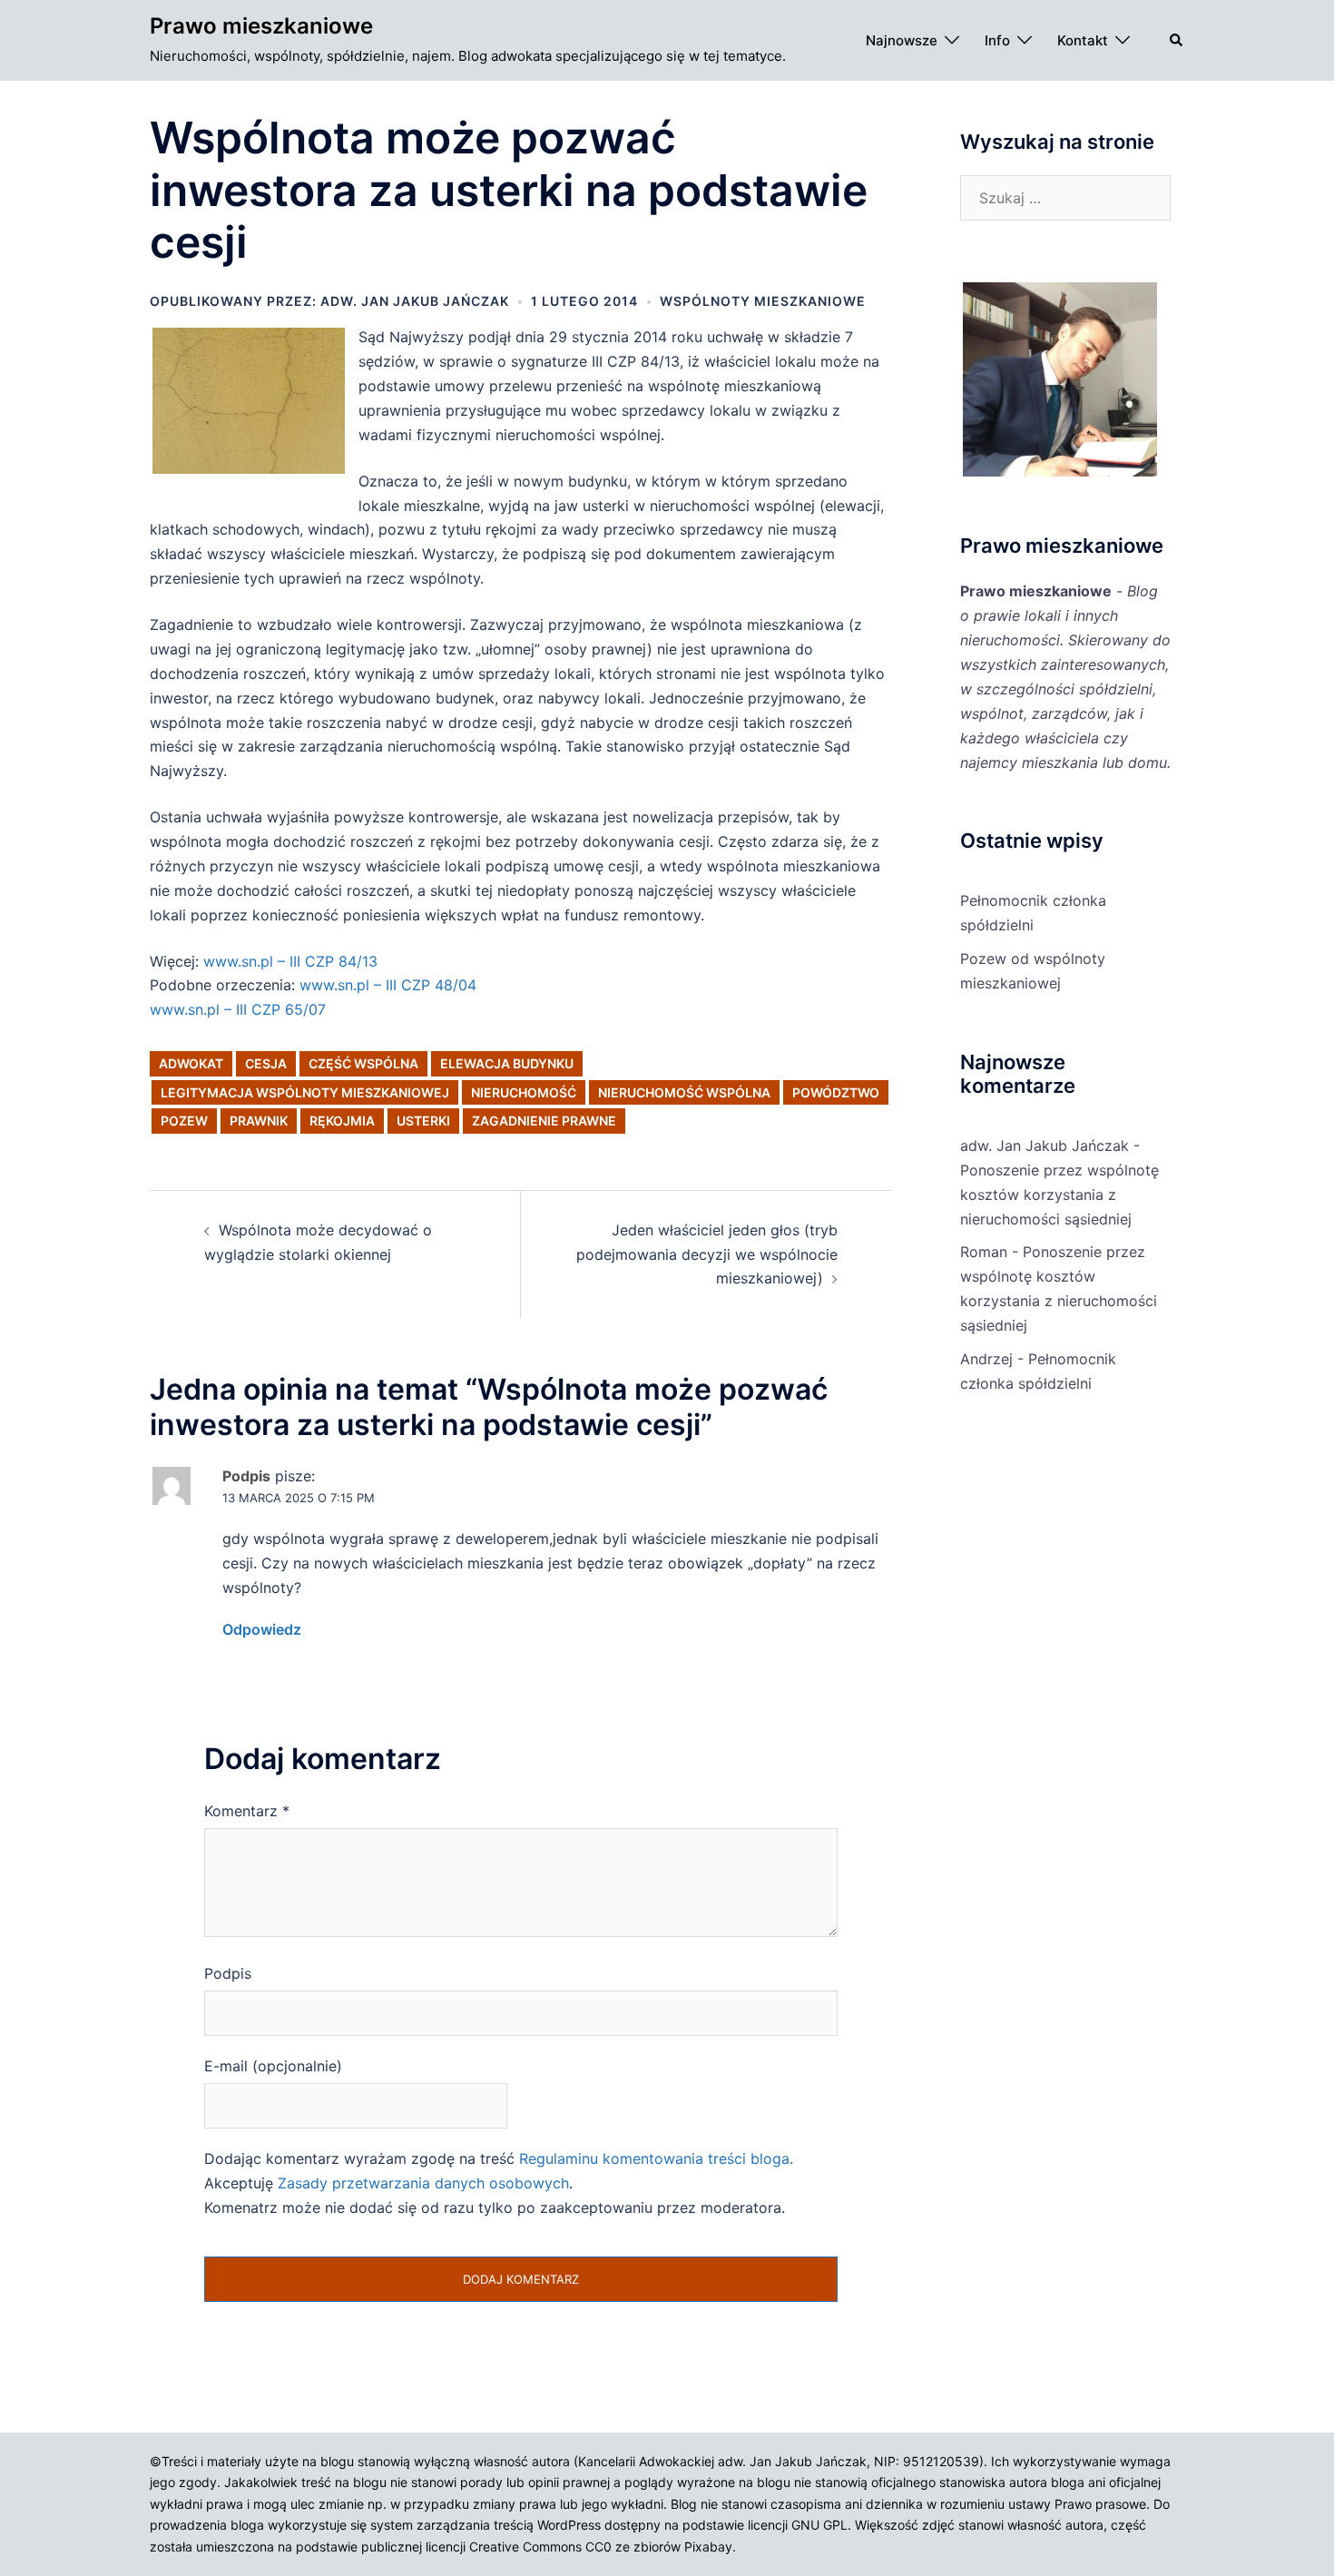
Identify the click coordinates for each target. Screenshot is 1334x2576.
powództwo (836, 1092)
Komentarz (247, 1811)
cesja (266, 1063)
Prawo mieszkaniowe (261, 26)
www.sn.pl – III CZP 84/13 (290, 961)
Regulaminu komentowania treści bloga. (656, 2158)
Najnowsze (902, 40)
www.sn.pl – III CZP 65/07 (238, 1009)
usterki (423, 1121)
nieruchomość (524, 1092)
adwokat (191, 1063)
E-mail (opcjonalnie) (273, 2066)
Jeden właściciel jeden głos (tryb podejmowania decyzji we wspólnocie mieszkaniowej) (707, 1254)
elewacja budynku (507, 1063)
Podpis (228, 1973)
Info (997, 40)
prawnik (259, 1121)
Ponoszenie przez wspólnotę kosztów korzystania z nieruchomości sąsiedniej (1059, 1195)
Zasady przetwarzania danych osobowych (423, 2183)
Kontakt (1083, 40)
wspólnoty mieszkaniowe (763, 301)
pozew (184, 1121)
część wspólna (363, 1063)
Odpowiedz (262, 1629)
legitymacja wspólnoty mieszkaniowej (305, 1092)
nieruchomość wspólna (684, 1092)
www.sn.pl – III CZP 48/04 (388, 985)
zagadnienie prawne (544, 1121)
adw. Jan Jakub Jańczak (415, 301)
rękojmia (342, 1121)
